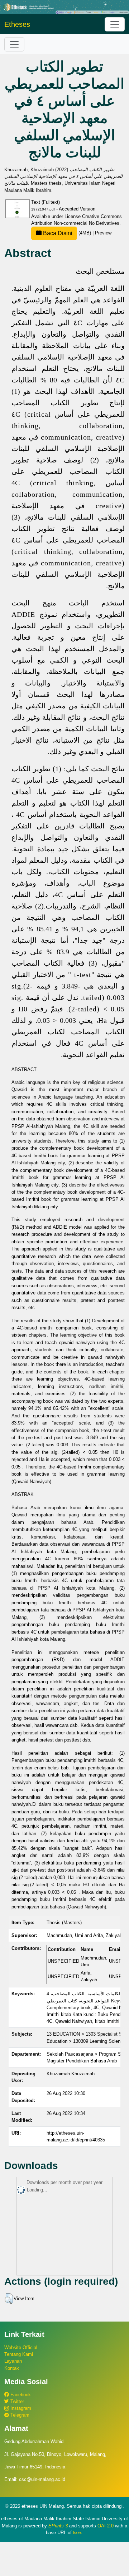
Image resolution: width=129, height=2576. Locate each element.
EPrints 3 (58, 2526)
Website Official (21, 2347)
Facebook (20, 2395)
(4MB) (67, 233)
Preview (103, 233)
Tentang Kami (19, 2354)
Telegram (19, 2415)
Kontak (12, 2368)
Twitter (16, 2401)
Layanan (13, 2361)
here (77, 2533)
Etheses (17, 24)
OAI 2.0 (106, 2526)
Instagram (20, 2408)
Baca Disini (57, 233)
